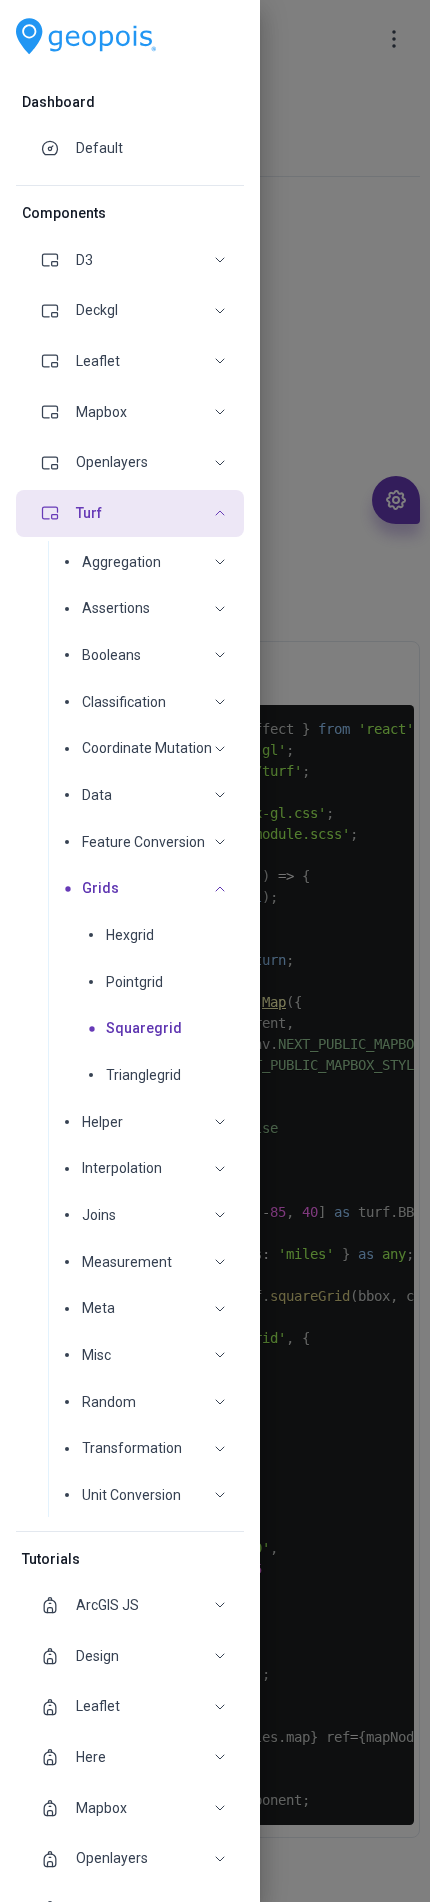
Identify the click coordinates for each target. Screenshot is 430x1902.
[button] (130, 260)
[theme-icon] (58, 148)
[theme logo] (86, 36)
